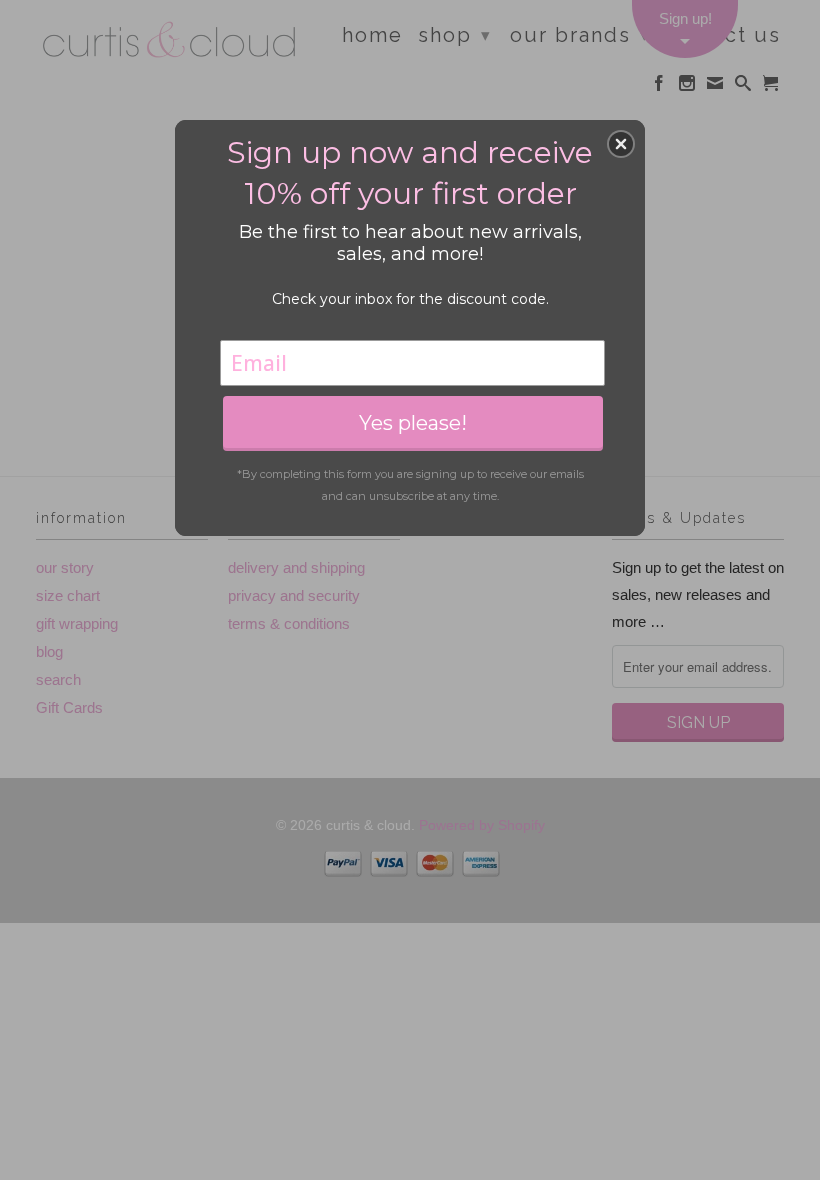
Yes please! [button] (413, 423)
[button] (621, 144)
